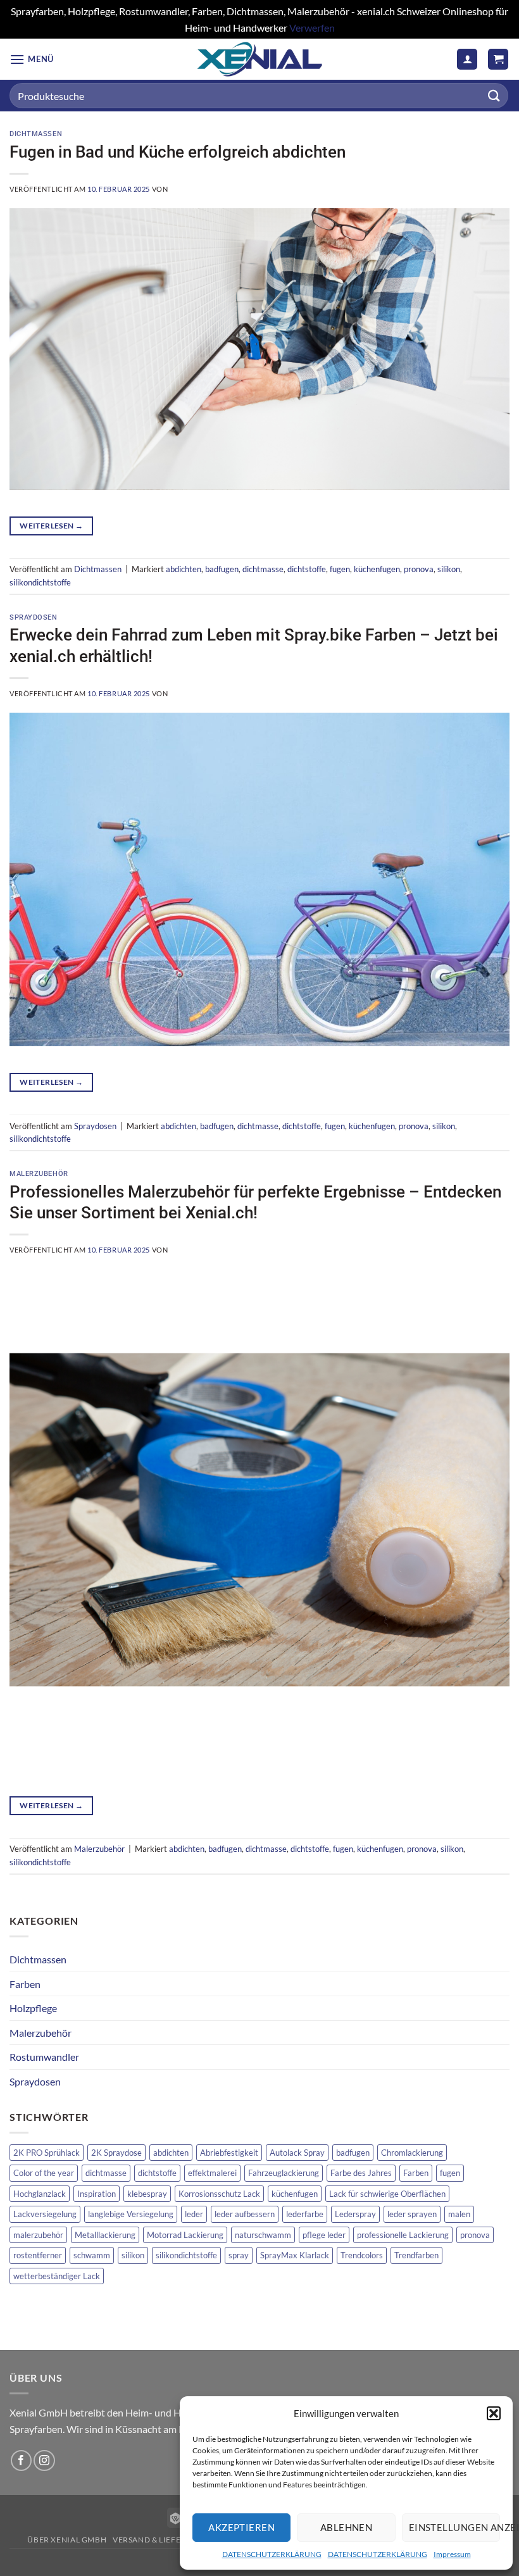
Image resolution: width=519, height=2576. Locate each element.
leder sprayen (412, 2214)
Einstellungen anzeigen (454, 2527)
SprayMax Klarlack (295, 2255)
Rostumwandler (44, 2057)
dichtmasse (263, 569)
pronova (419, 569)
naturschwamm (263, 2235)
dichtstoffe (307, 569)
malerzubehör (38, 2235)
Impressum (452, 2554)
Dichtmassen (36, 134)
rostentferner (38, 2255)
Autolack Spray (297, 2153)
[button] (494, 2413)
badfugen (222, 569)
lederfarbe (305, 2214)
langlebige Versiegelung (131, 2214)
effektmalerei (212, 2173)
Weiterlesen (51, 526)
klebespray (147, 2194)
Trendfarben (416, 2255)
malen (459, 2214)
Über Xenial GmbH (67, 2540)
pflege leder (324, 2235)
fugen (340, 569)
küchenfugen (377, 569)
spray (239, 2255)
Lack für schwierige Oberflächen (387, 2194)
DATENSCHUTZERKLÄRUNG (272, 2554)
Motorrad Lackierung (185, 2235)
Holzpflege (33, 2008)
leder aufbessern (245, 2214)
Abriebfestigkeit (229, 2153)
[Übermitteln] (494, 96)
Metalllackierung (105, 2235)
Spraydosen (34, 617)
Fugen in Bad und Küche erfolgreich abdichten (178, 152)
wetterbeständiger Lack (57, 2276)
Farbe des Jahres (361, 2173)
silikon (449, 569)
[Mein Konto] (467, 59)
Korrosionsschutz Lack (219, 2194)
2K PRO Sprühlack (47, 2153)
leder (194, 2214)
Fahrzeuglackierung (284, 2173)
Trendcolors (362, 2255)
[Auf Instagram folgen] (44, 2460)
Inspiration (97, 2194)
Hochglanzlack (40, 2194)
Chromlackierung (412, 2153)
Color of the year (44, 2173)
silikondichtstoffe (40, 582)
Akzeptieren (241, 2527)
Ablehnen (347, 2527)
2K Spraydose (116, 2153)
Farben (25, 1984)
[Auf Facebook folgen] (21, 2460)
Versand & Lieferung (159, 2540)
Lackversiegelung (45, 2214)
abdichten (184, 569)
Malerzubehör (39, 1174)
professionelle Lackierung (403, 2235)
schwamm (92, 2255)
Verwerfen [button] (312, 28)
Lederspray (355, 2214)
